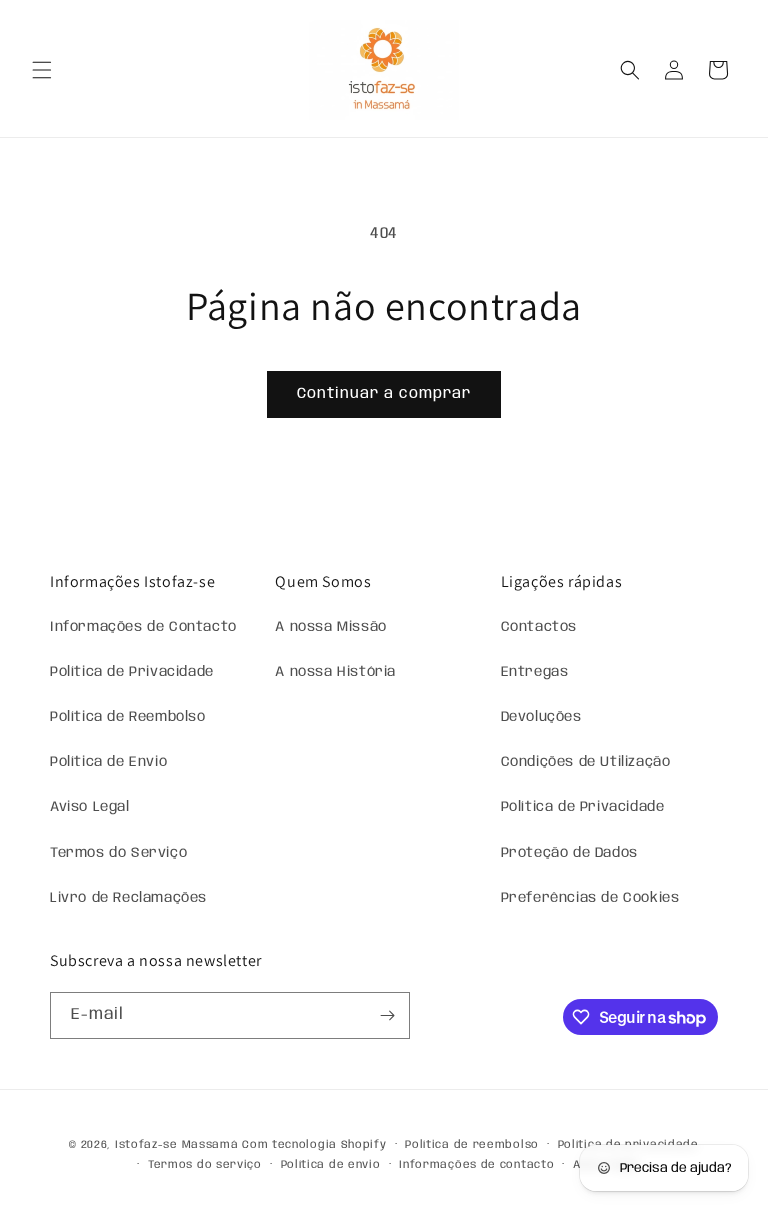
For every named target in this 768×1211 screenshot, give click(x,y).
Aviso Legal (90, 807)
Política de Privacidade (132, 672)
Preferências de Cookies (590, 898)
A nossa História (335, 672)
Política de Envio (108, 762)
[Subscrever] (387, 1015)
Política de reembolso (472, 1145)
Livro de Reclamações (128, 898)
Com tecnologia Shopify (314, 1145)
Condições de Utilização (586, 762)
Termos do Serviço (118, 853)
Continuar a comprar (384, 394)
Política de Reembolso (128, 717)
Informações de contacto (476, 1165)
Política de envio (331, 1165)
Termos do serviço (205, 1165)
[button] (42, 70)
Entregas (535, 672)
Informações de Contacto (143, 627)
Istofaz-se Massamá (177, 1145)
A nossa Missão (330, 627)
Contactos (539, 627)
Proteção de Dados (569, 853)
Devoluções (541, 717)
